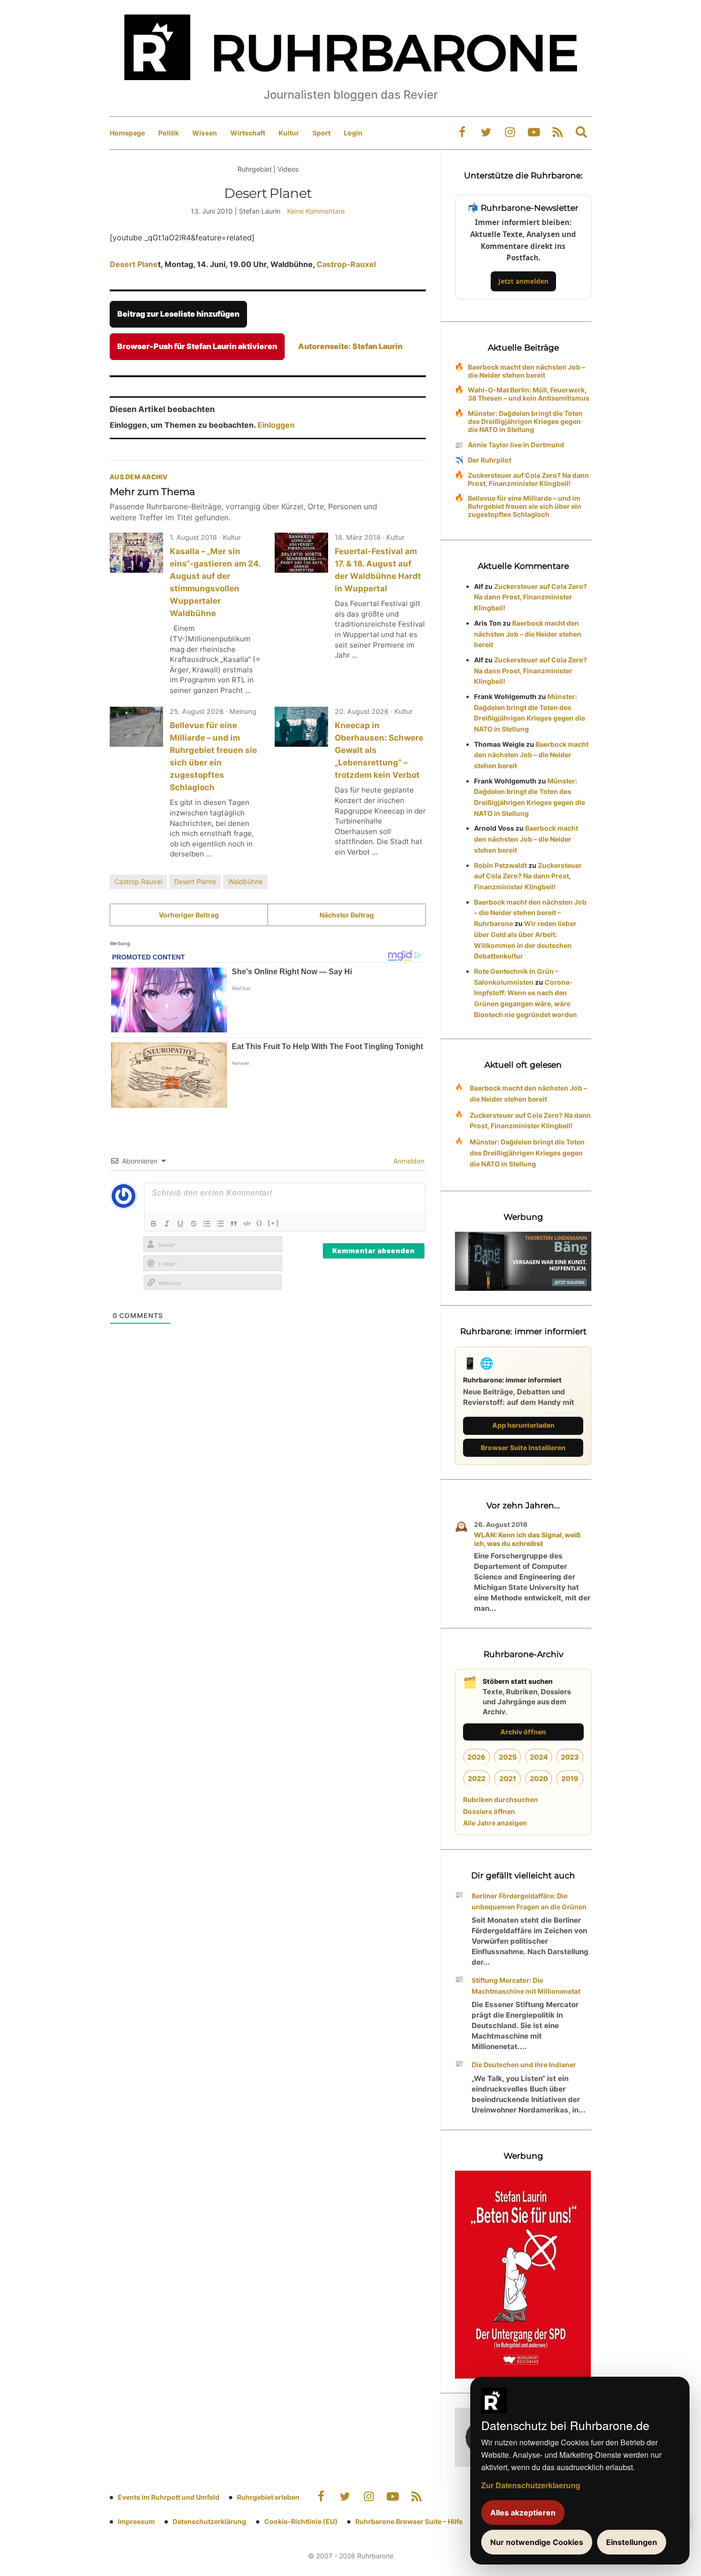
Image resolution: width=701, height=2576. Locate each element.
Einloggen (276, 425)
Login (353, 133)
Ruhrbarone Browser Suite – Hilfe (409, 2521)
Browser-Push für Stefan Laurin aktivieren (197, 346)
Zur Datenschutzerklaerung (531, 2485)
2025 (508, 1757)
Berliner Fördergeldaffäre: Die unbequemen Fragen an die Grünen (529, 1901)
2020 (539, 1778)
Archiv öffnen (523, 1732)
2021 (508, 1778)
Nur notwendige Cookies (537, 2542)
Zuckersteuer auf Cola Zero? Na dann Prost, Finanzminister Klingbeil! (528, 479)
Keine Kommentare (316, 211)
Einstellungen (632, 2542)
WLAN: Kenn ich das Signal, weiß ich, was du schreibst (527, 1539)
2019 (570, 1778)
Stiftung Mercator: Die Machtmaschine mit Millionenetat (526, 1986)
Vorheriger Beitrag (189, 915)
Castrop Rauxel (138, 881)
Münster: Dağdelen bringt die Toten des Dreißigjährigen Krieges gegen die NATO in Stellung (525, 421)
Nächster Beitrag (347, 915)
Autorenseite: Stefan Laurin (350, 346)
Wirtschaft (248, 133)
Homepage (127, 133)
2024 (539, 1757)
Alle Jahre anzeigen (495, 1823)
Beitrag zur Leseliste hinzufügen (178, 314)
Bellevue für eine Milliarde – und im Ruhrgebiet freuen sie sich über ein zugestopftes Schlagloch (525, 506)
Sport (321, 133)
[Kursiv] (167, 1224)
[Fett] (154, 1224)
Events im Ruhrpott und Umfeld (169, 2497)
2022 (477, 1778)
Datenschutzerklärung (209, 2521)
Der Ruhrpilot (490, 460)
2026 (476, 1757)
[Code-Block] (247, 1224)
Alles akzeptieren (523, 2513)
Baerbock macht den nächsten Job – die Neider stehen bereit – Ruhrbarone (530, 913)
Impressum (136, 2521)
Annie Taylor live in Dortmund (516, 445)
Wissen (205, 133)
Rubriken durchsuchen (500, 1799)
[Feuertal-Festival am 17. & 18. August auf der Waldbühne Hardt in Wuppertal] (301, 553)
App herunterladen (523, 1425)
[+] (273, 1223)
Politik (169, 133)
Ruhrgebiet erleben (268, 2497)
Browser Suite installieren (523, 1448)
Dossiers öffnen (489, 1811)
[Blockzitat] (234, 1224)
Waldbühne (245, 881)
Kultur (289, 133)
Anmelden (408, 1161)
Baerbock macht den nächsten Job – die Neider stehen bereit (526, 371)
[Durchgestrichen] (194, 1224)
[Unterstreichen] (180, 1224)
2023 (570, 1757)
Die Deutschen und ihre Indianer (524, 2065)
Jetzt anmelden (523, 281)
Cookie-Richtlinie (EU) (301, 2521)
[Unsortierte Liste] (220, 1224)
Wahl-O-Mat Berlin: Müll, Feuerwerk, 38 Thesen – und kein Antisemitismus (529, 394)
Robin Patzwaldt (500, 865)
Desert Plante (195, 881)
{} (259, 1223)
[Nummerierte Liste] (207, 1224)
